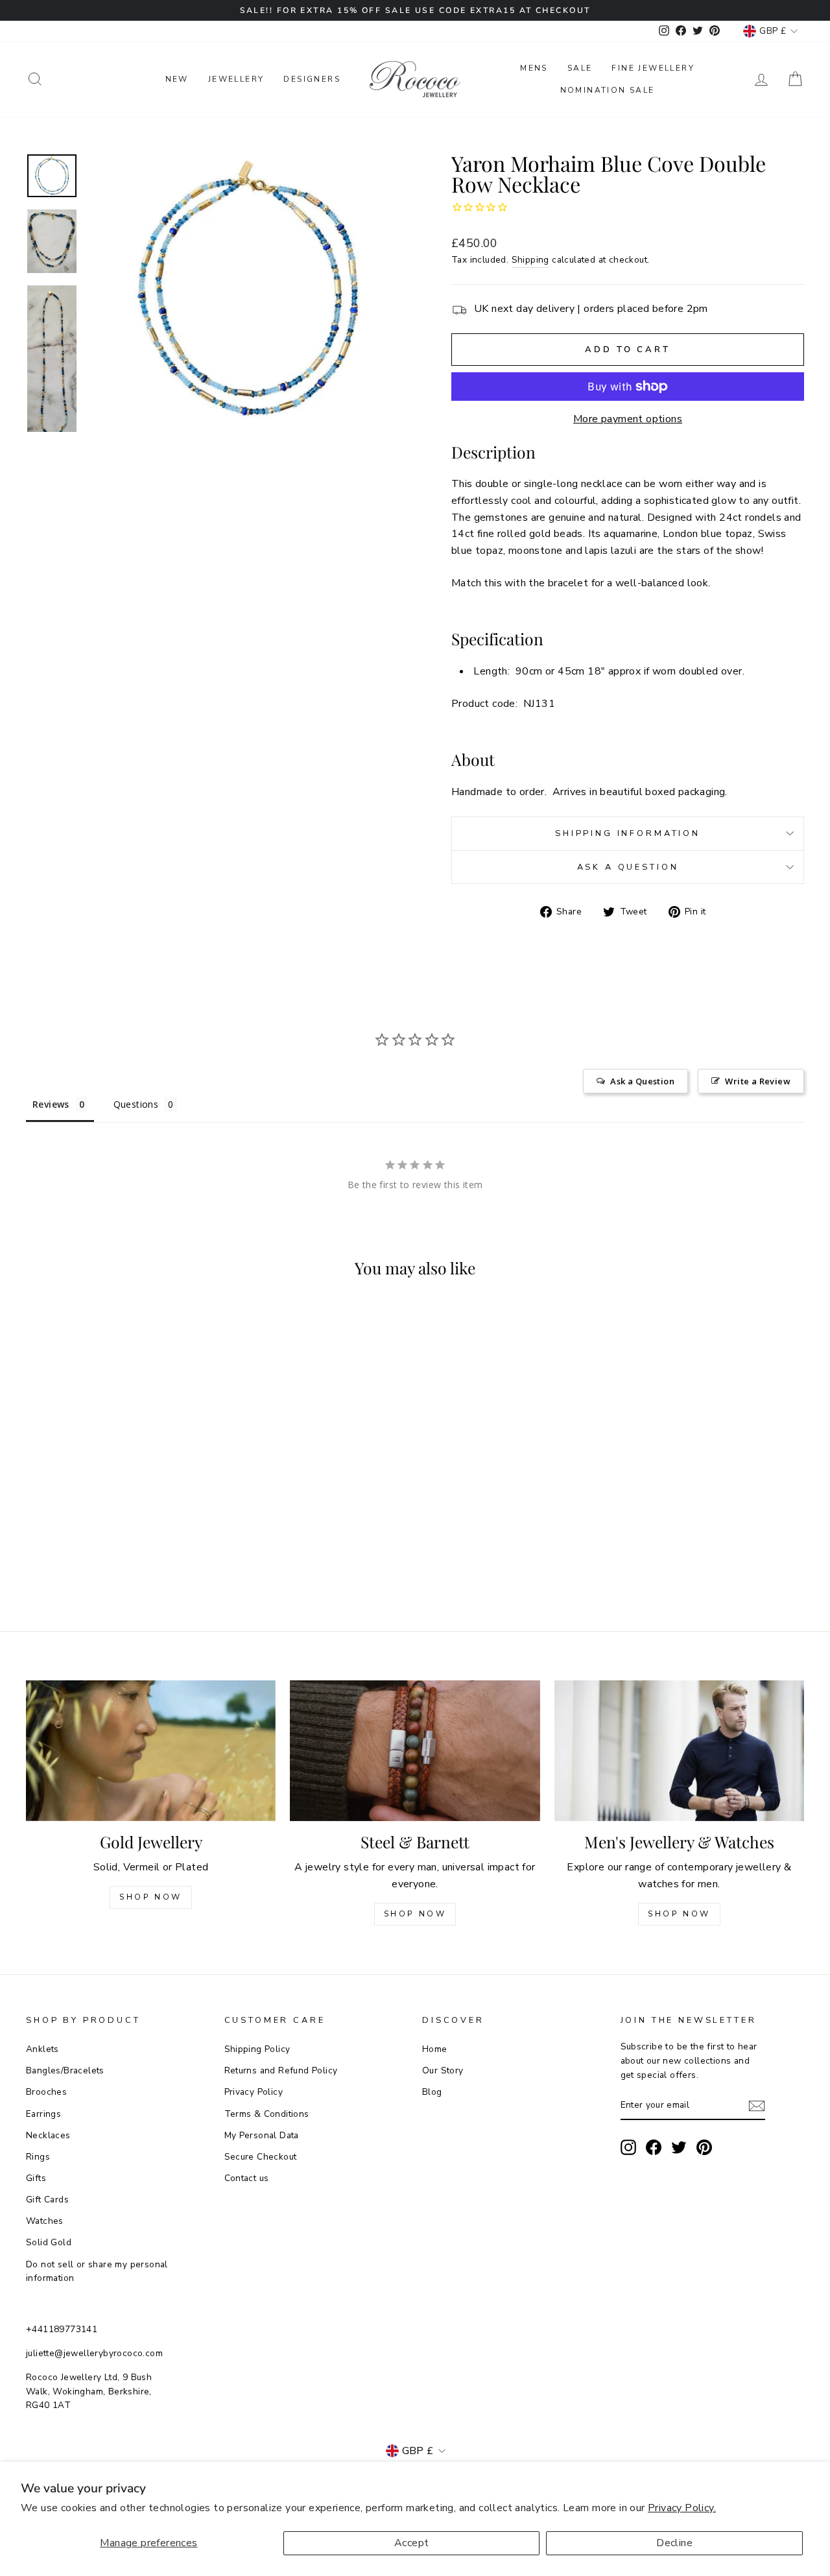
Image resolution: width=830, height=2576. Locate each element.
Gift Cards (47, 2200)
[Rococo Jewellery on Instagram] (628, 2147)
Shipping (530, 260)
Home (435, 2049)
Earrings (43, 2114)
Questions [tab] (136, 1104)
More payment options (628, 419)
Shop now (415, 1914)
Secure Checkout (261, 2157)
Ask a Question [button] (642, 1081)
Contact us (247, 2178)
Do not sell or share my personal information (97, 2272)
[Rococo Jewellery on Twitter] (679, 2147)
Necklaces (48, 2135)
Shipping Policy (257, 2049)
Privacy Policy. (682, 2508)
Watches (45, 2221)
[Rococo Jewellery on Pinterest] (704, 2147)
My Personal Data (262, 2135)
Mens (534, 68)
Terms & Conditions (267, 2114)
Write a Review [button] (758, 1081)
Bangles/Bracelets (65, 2070)
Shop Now (151, 1897)
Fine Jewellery (653, 68)
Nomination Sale (608, 90)
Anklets (42, 2049)
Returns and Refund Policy (281, 2070)
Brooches (46, 2092)
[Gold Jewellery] (151, 1751)
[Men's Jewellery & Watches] (679, 1751)
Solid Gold (49, 2242)
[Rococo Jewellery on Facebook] (654, 2147)
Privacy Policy (254, 2092)
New (177, 79)
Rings (38, 2157)
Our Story (443, 2070)
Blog (432, 2092)
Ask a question (628, 867)
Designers (312, 79)
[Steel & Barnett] (415, 1751)
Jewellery (236, 79)
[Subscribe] (757, 2106)
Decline (674, 2543)
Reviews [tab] (51, 1104)
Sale (580, 68)
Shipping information (628, 833)
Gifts (36, 2178)
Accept (411, 2543)
